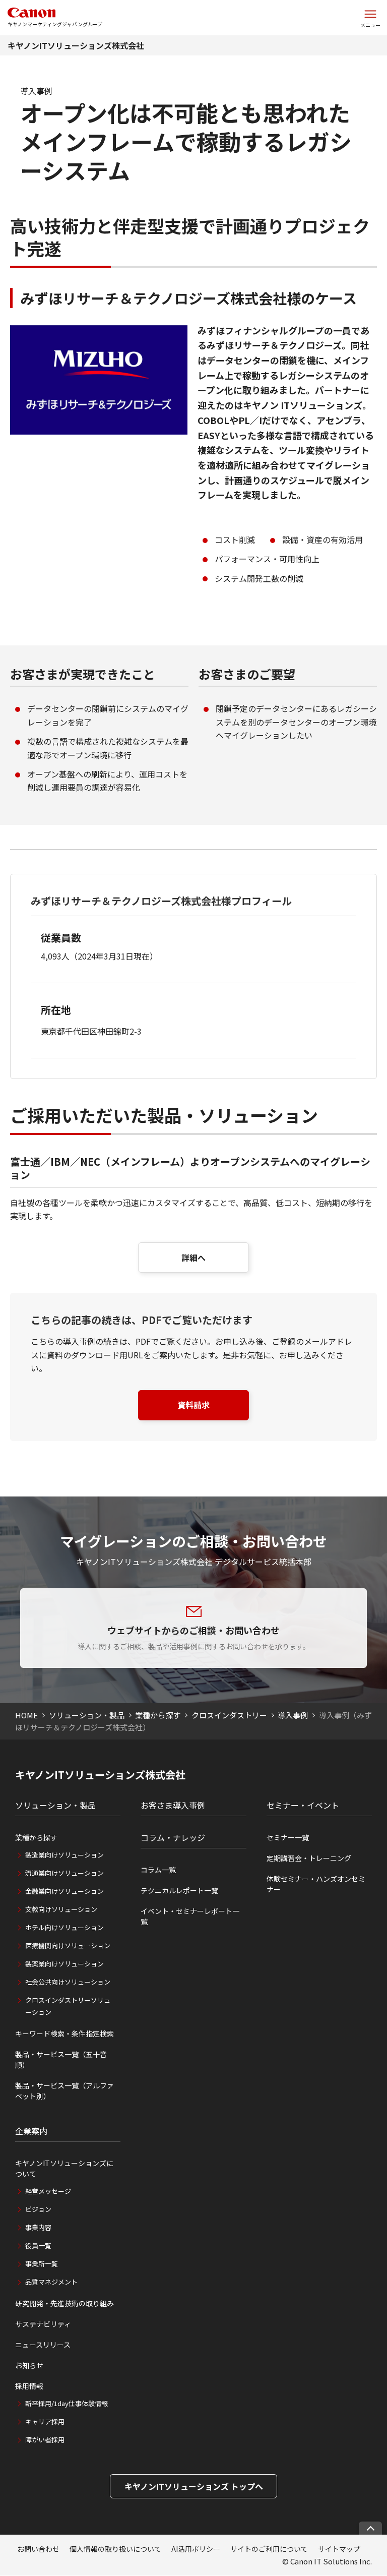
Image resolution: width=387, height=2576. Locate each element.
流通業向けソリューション (64, 1873)
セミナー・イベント (303, 1805)
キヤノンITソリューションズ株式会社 (76, 45)
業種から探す (158, 1715)
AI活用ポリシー (196, 2549)
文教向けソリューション (61, 1909)
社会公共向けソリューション (68, 1982)
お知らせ (29, 2365)
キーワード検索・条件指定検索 (64, 2033)
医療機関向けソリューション (68, 1945)
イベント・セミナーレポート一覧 (190, 1916)
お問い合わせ (38, 2549)
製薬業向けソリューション (64, 1964)
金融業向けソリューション (64, 1891)
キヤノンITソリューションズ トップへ (194, 2486)
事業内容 (38, 2227)
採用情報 (29, 2386)
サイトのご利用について (269, 2549)
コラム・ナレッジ (173, 1837)
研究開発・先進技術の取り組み (64, 2303)
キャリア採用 (45, 2421)
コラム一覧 (158, 1870)
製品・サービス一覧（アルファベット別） (64, 2091)
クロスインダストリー (229, 1715)
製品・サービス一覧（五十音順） (61, 2059)
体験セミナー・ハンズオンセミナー (316, 1884)
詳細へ (193, 1257)
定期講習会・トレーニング (309, 1858)
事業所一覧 (42, 2264)
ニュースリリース (43, 2345)
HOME (26, 1715)
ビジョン (38, 2209)
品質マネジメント (51, 2282)
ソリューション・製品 (87, 1715)
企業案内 (31, 2131)
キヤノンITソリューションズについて (64, 2168)
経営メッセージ (48, 2191)
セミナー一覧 (288, 1837)
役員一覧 (38, 2245)
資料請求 (193, 1405)
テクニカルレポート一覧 (179, 1890)
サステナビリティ (43, 2324)
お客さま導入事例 (173, 1805)
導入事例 (293, 1715)
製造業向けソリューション (64, 1855)
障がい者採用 (45, 2440)
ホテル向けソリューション (64, 1927)
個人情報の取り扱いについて (115, 2549)
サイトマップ (339, 2549)
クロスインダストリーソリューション (68, 2006)
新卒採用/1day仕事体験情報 (67, 2403)
